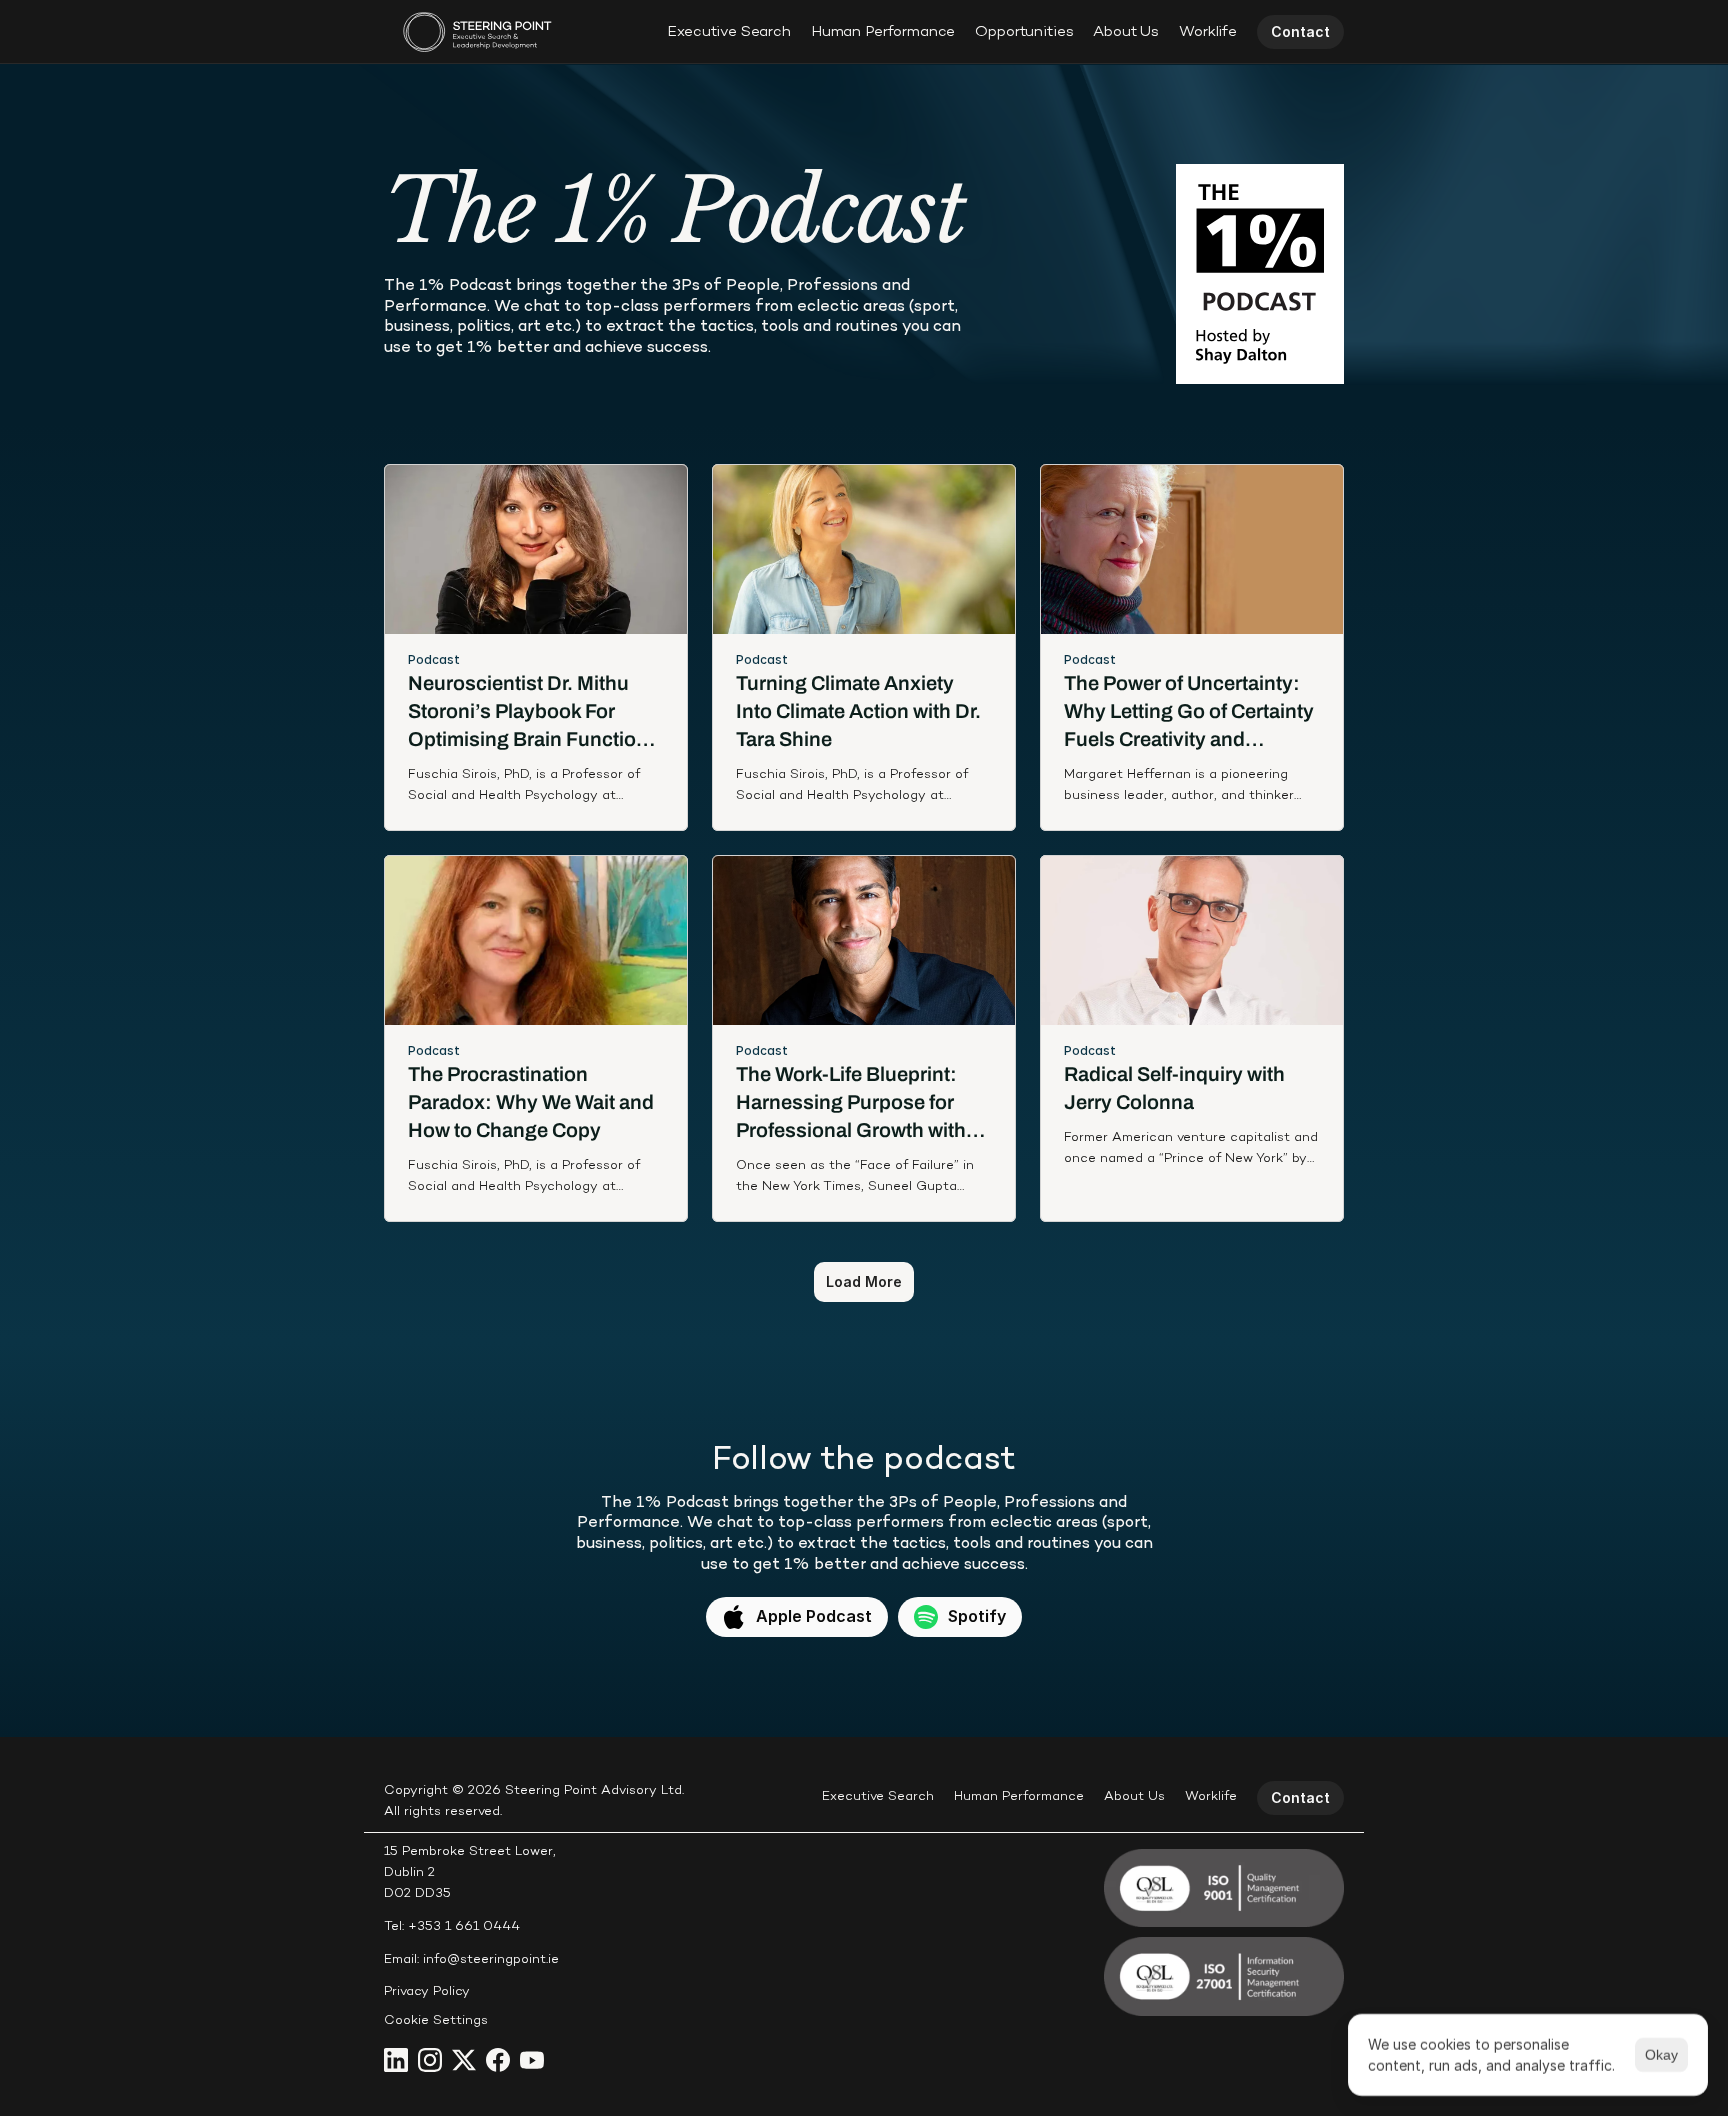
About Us (1126, 32)
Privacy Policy (427, 1992)
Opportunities (1024, 32)
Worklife (1208, 32)
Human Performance (883, 32)
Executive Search (729, 32)
